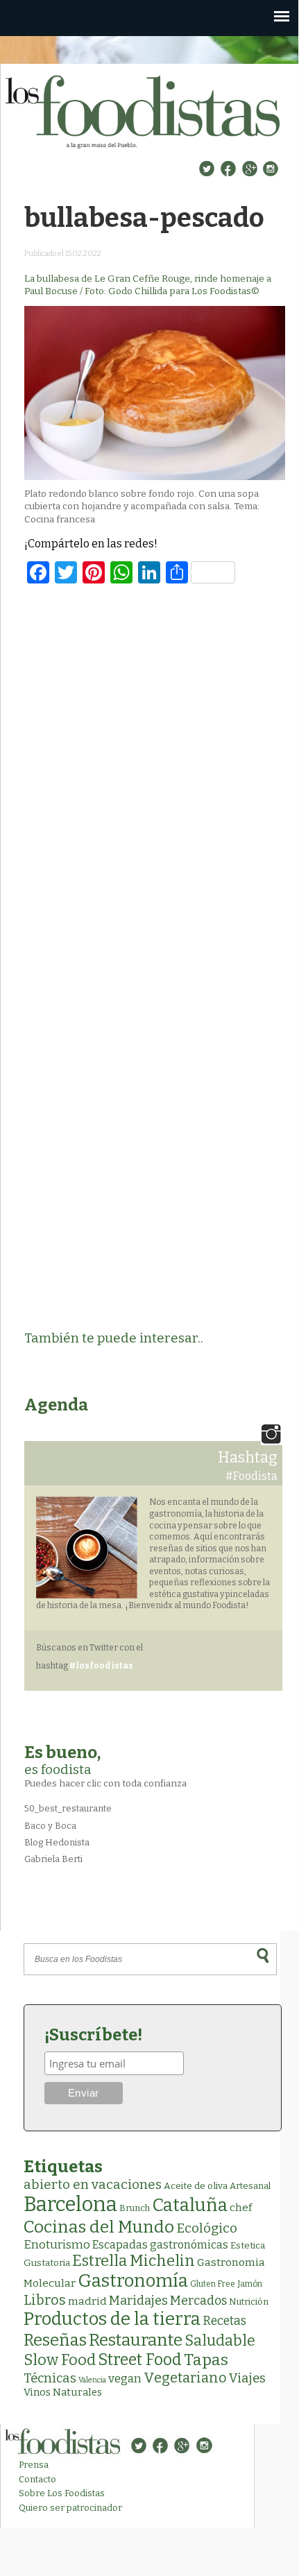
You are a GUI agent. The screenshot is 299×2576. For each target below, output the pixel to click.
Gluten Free (213, 2284)
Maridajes (138, 2301)
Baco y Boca (50, 1826)
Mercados (198, 2301)
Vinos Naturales (63, 2392)
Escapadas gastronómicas (160, 2245)
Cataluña (190, 2205)
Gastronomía (133, 2281)
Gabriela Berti (53, 1859)
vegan (125, 2379)
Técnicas (50, 2378)
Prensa (34, 2465)
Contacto (37, 2479)
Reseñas (55, 2340)
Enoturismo (57, 2244)
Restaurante (136, 2340)
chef (241, 2208)
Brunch (135, 2208)
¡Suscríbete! (93, 2035)
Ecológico (207, 2228)
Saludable (220, 2341)
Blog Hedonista (57, 1842)
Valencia (92, 2380)
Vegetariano (185, 2378)
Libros (45, 2300)
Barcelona (70, 2204)
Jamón (250, 2284)
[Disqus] (155, 776)
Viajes (247, 2378)
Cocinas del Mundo (99, 2227)
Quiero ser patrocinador (70, 2508)
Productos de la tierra (112, 2319)
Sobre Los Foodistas (62, 2493)
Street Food (140, 2360)
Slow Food (60, 2360)
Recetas (224, 2321)
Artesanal (250, 2186)
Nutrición (249, 2302)
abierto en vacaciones (93, 2184)
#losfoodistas (101, 1666)
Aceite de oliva (196, 2186)
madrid (87, 2301)
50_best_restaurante (68, 1808)
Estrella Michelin (134, 2261)
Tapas (206, 2360)
